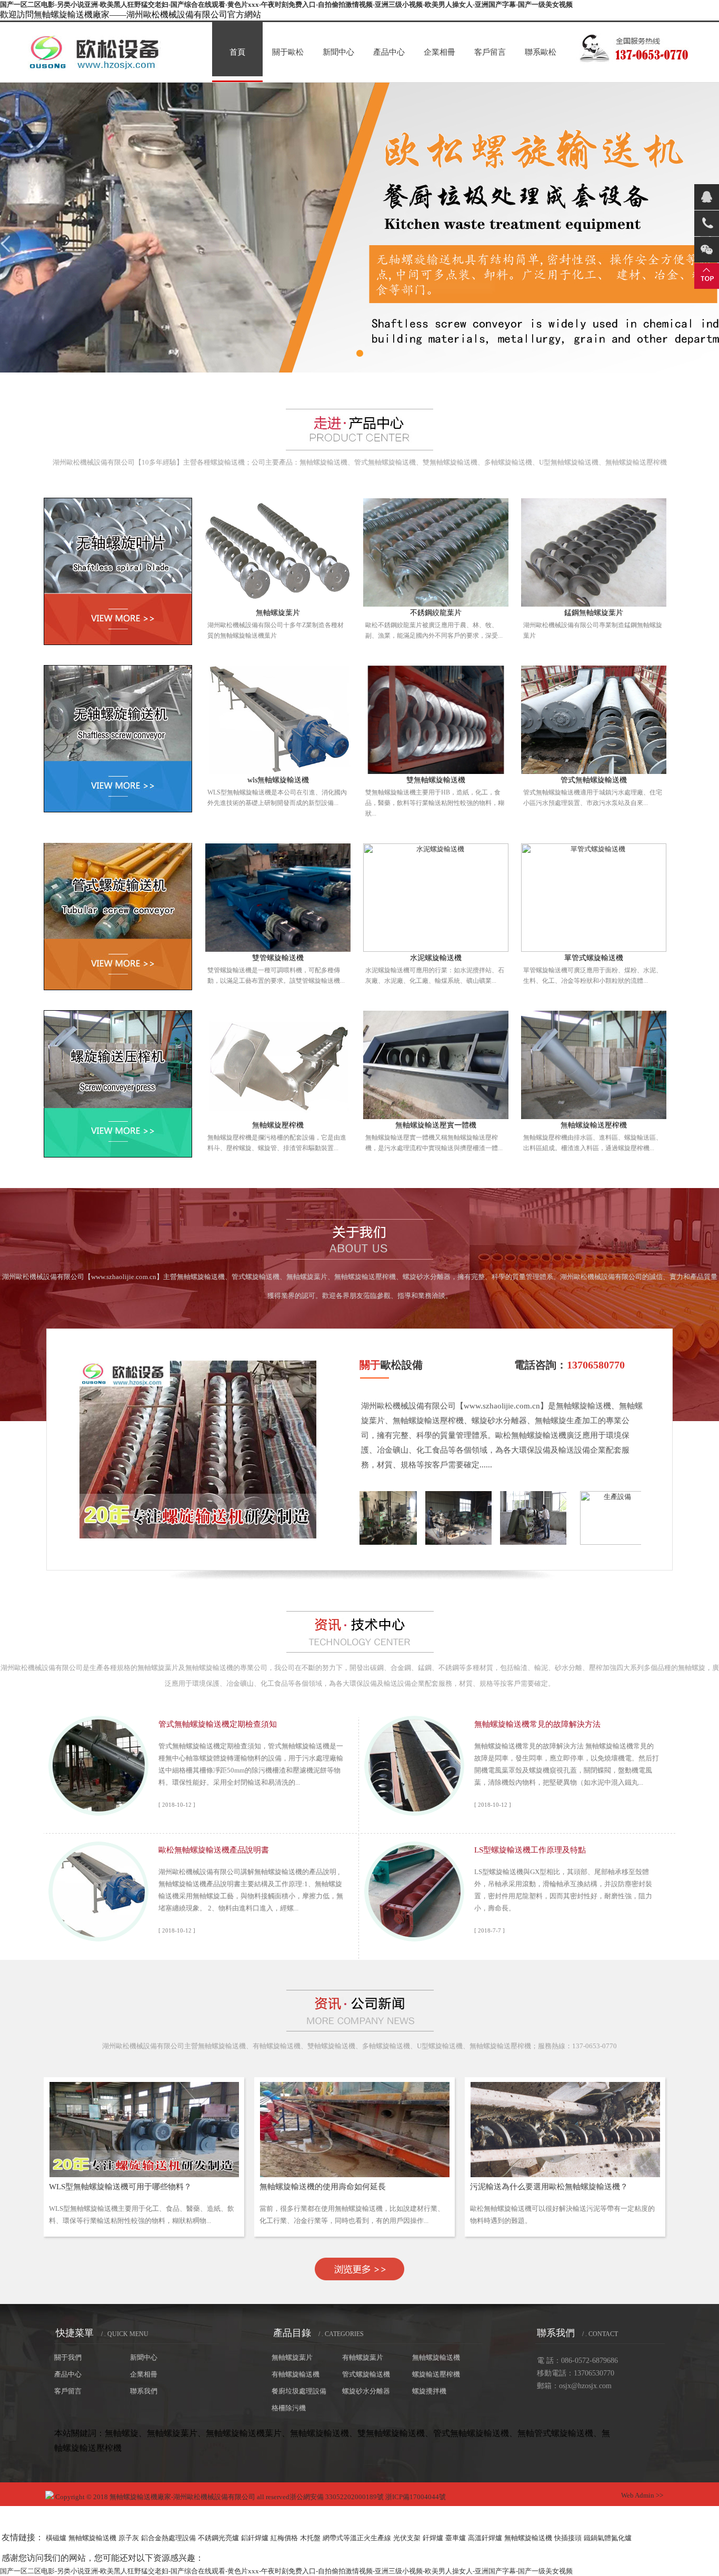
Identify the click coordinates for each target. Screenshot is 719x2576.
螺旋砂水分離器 (366, 2391)
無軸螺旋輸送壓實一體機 (436, 1125)
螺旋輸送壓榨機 (436, 2374)
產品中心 (389, 52)
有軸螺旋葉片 (363, 2357)
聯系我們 (144, 2391)
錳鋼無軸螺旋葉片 (594, 613)
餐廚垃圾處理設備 (299, 2391)
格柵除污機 (289, 2408)
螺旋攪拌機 (429, 2391)
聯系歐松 (541, 52)
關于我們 (68, 2357)
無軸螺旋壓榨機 (278, 1125)
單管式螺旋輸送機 (594, 958)
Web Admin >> (642, 2495)
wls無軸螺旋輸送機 (278, 780)
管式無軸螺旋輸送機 (594, 780)
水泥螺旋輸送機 (436, 958)
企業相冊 (440, 52)
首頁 (237, 52)
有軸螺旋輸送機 (296, 2374)
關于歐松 (288, 52)
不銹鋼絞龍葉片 (436, 613)
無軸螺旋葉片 (278, 613)
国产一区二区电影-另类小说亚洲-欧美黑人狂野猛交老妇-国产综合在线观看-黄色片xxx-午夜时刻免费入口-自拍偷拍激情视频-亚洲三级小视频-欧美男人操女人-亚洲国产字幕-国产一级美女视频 (286, 4)
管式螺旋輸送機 (366, 2374)
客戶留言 (490, 52)
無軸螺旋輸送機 (436, 2357)
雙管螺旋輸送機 (278, 958)
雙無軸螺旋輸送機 (436, 780)
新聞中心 (338, 52)
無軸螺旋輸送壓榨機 (594, 1125)
